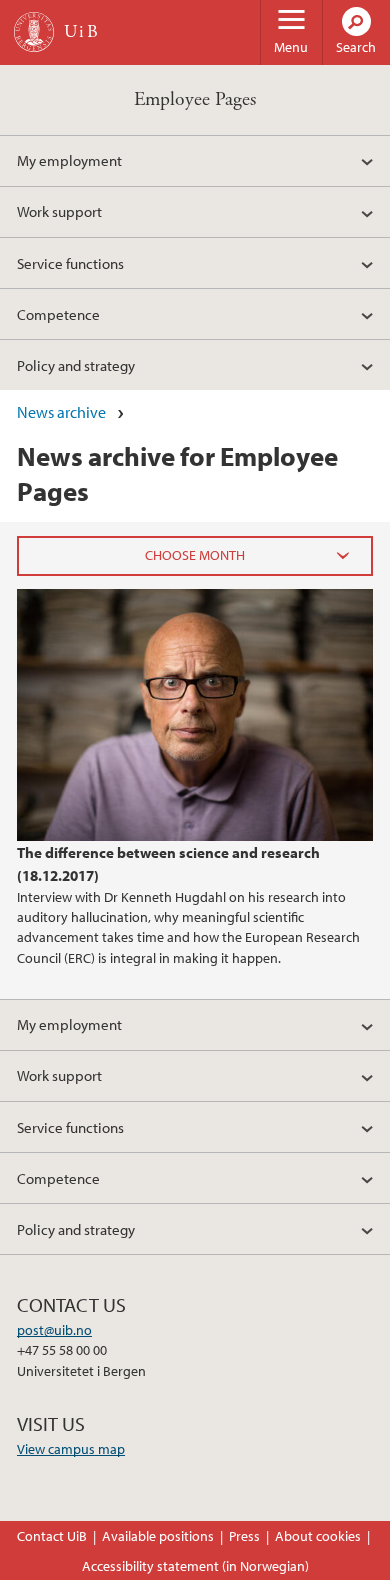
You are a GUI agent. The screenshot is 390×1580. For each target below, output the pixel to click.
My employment (69, 160)
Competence (58, 314)
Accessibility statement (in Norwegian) (195, 1566)
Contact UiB (52, 1536)
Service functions (70, 263)
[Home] (34, 32)
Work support (59, 211)
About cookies (318, 1536)
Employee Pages (195, 99)
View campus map (71, 1449)
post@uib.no (54, 1330)
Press (244, 1536)
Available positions (158, 1536)
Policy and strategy (76, 365)
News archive (61, 412)
